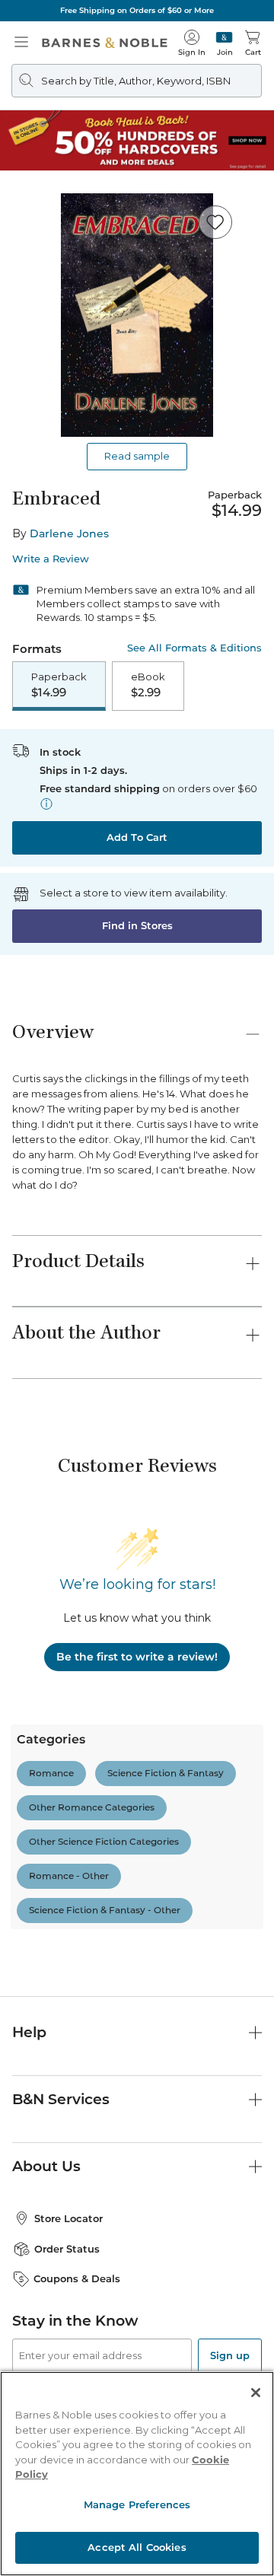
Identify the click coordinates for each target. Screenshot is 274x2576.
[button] (137, 1288)
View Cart (233, 2427)
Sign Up (37, 2530)
